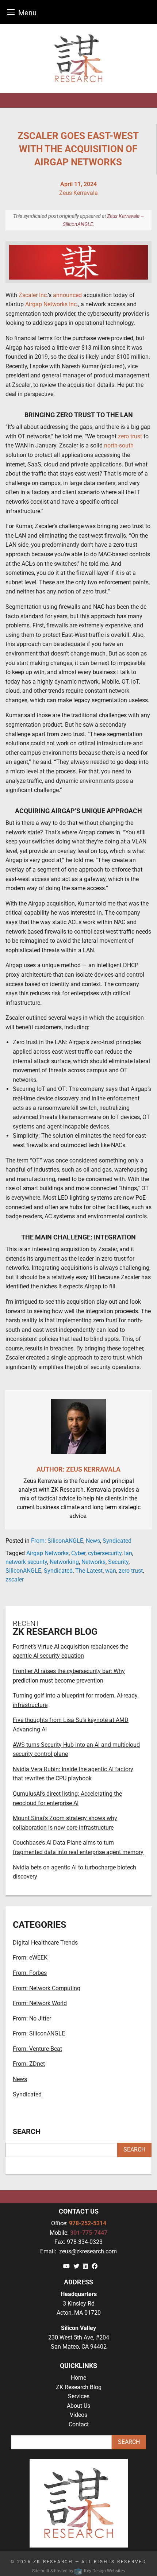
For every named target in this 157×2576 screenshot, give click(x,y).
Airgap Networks (47, 1553)
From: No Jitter (32, 2018)
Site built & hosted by (78, 2571)
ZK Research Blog (79, 2387)
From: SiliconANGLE (57, 1541)
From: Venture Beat (37, 2049)
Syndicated (117, 1541)
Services (79, 2396)
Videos (78, 2415)
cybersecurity (105, 1553)
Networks (93, 1562)
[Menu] (11, 12)
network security (26, 1562)
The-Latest (89, 1571)
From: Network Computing (47, 1988)
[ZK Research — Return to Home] (78, 58)
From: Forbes (30, 1973)
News (93, 1541)
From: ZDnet (29, 2064)
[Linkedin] (85, 2266)
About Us (78, 2406)
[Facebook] (95, 2266)
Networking (64, 1562)
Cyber (78, 1553)
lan (128, 1553)
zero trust (131, 1571)
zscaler (15, 1579)
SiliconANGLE (23, 1571)
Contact (79, 2424)
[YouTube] (66, 2266)
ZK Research (53, 2562)
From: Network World (40, 2003)
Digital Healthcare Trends (45, 1943)
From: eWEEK (30, 1958)
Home (78, 2378)
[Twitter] (76, 2266)
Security (118, 1562)
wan (111, 1571)
